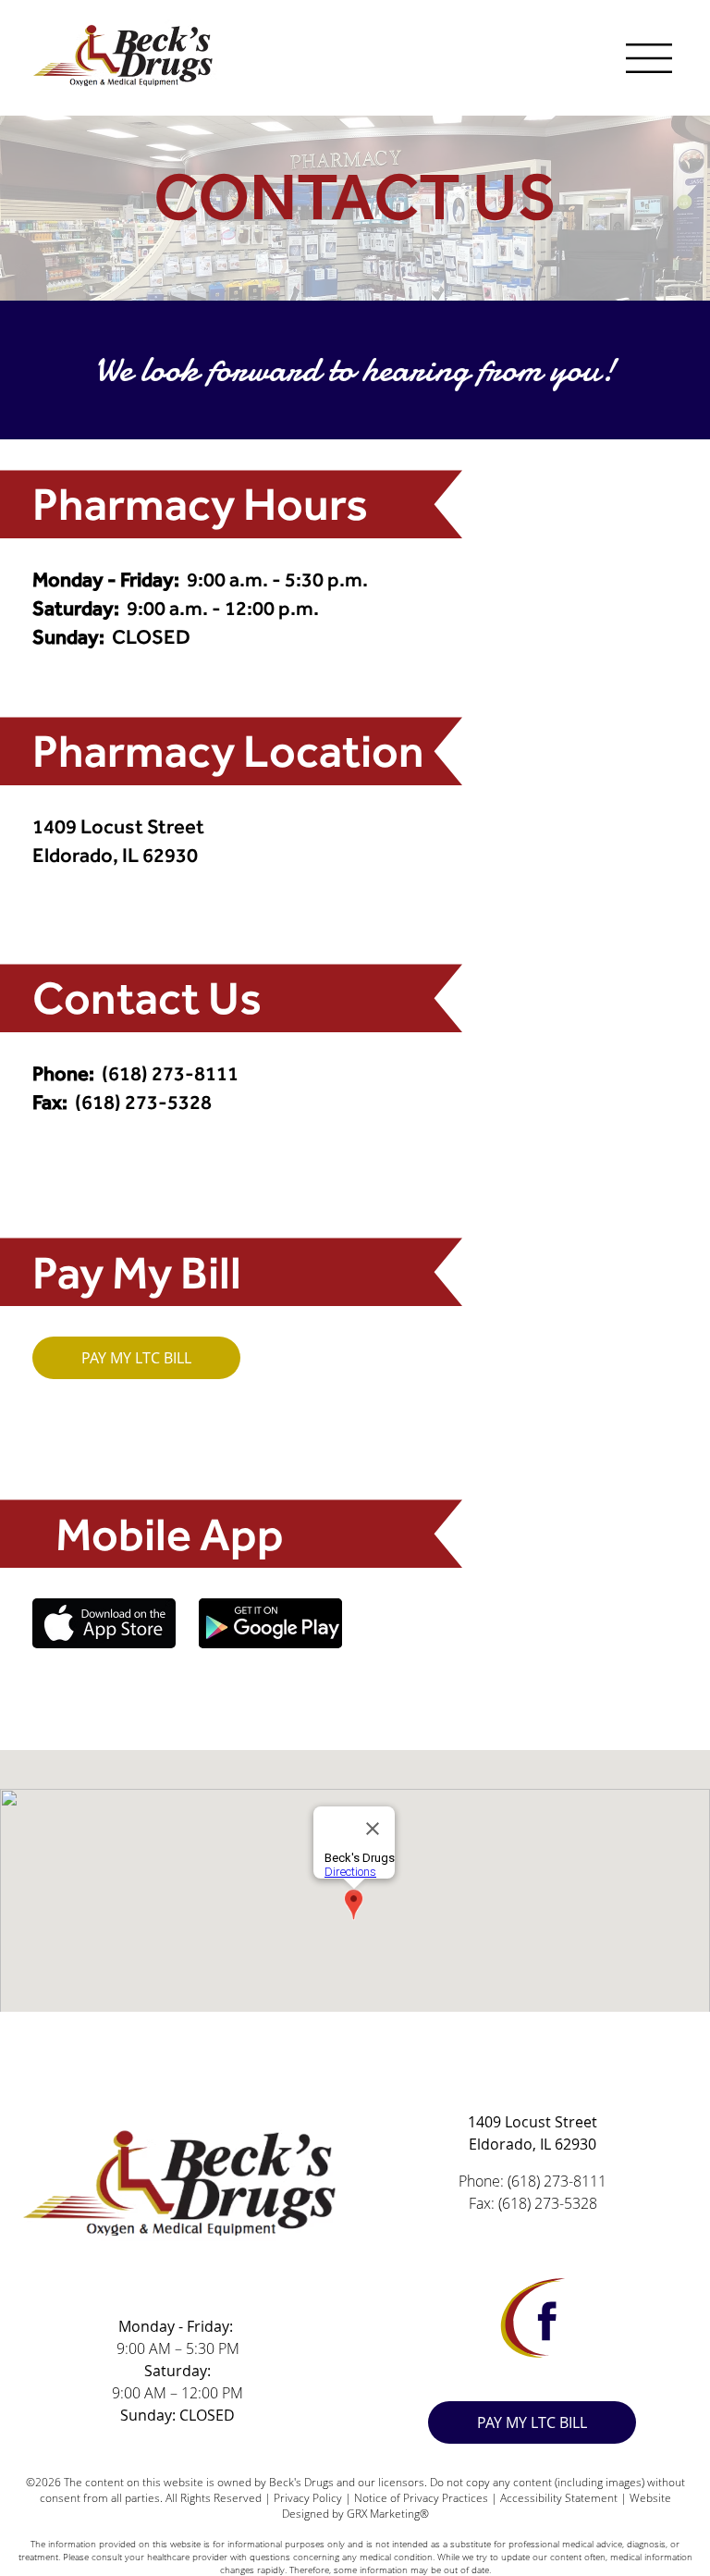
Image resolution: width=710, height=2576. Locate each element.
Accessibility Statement (559, 2498)
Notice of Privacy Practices (421, 2498)
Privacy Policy (306, 2498)
